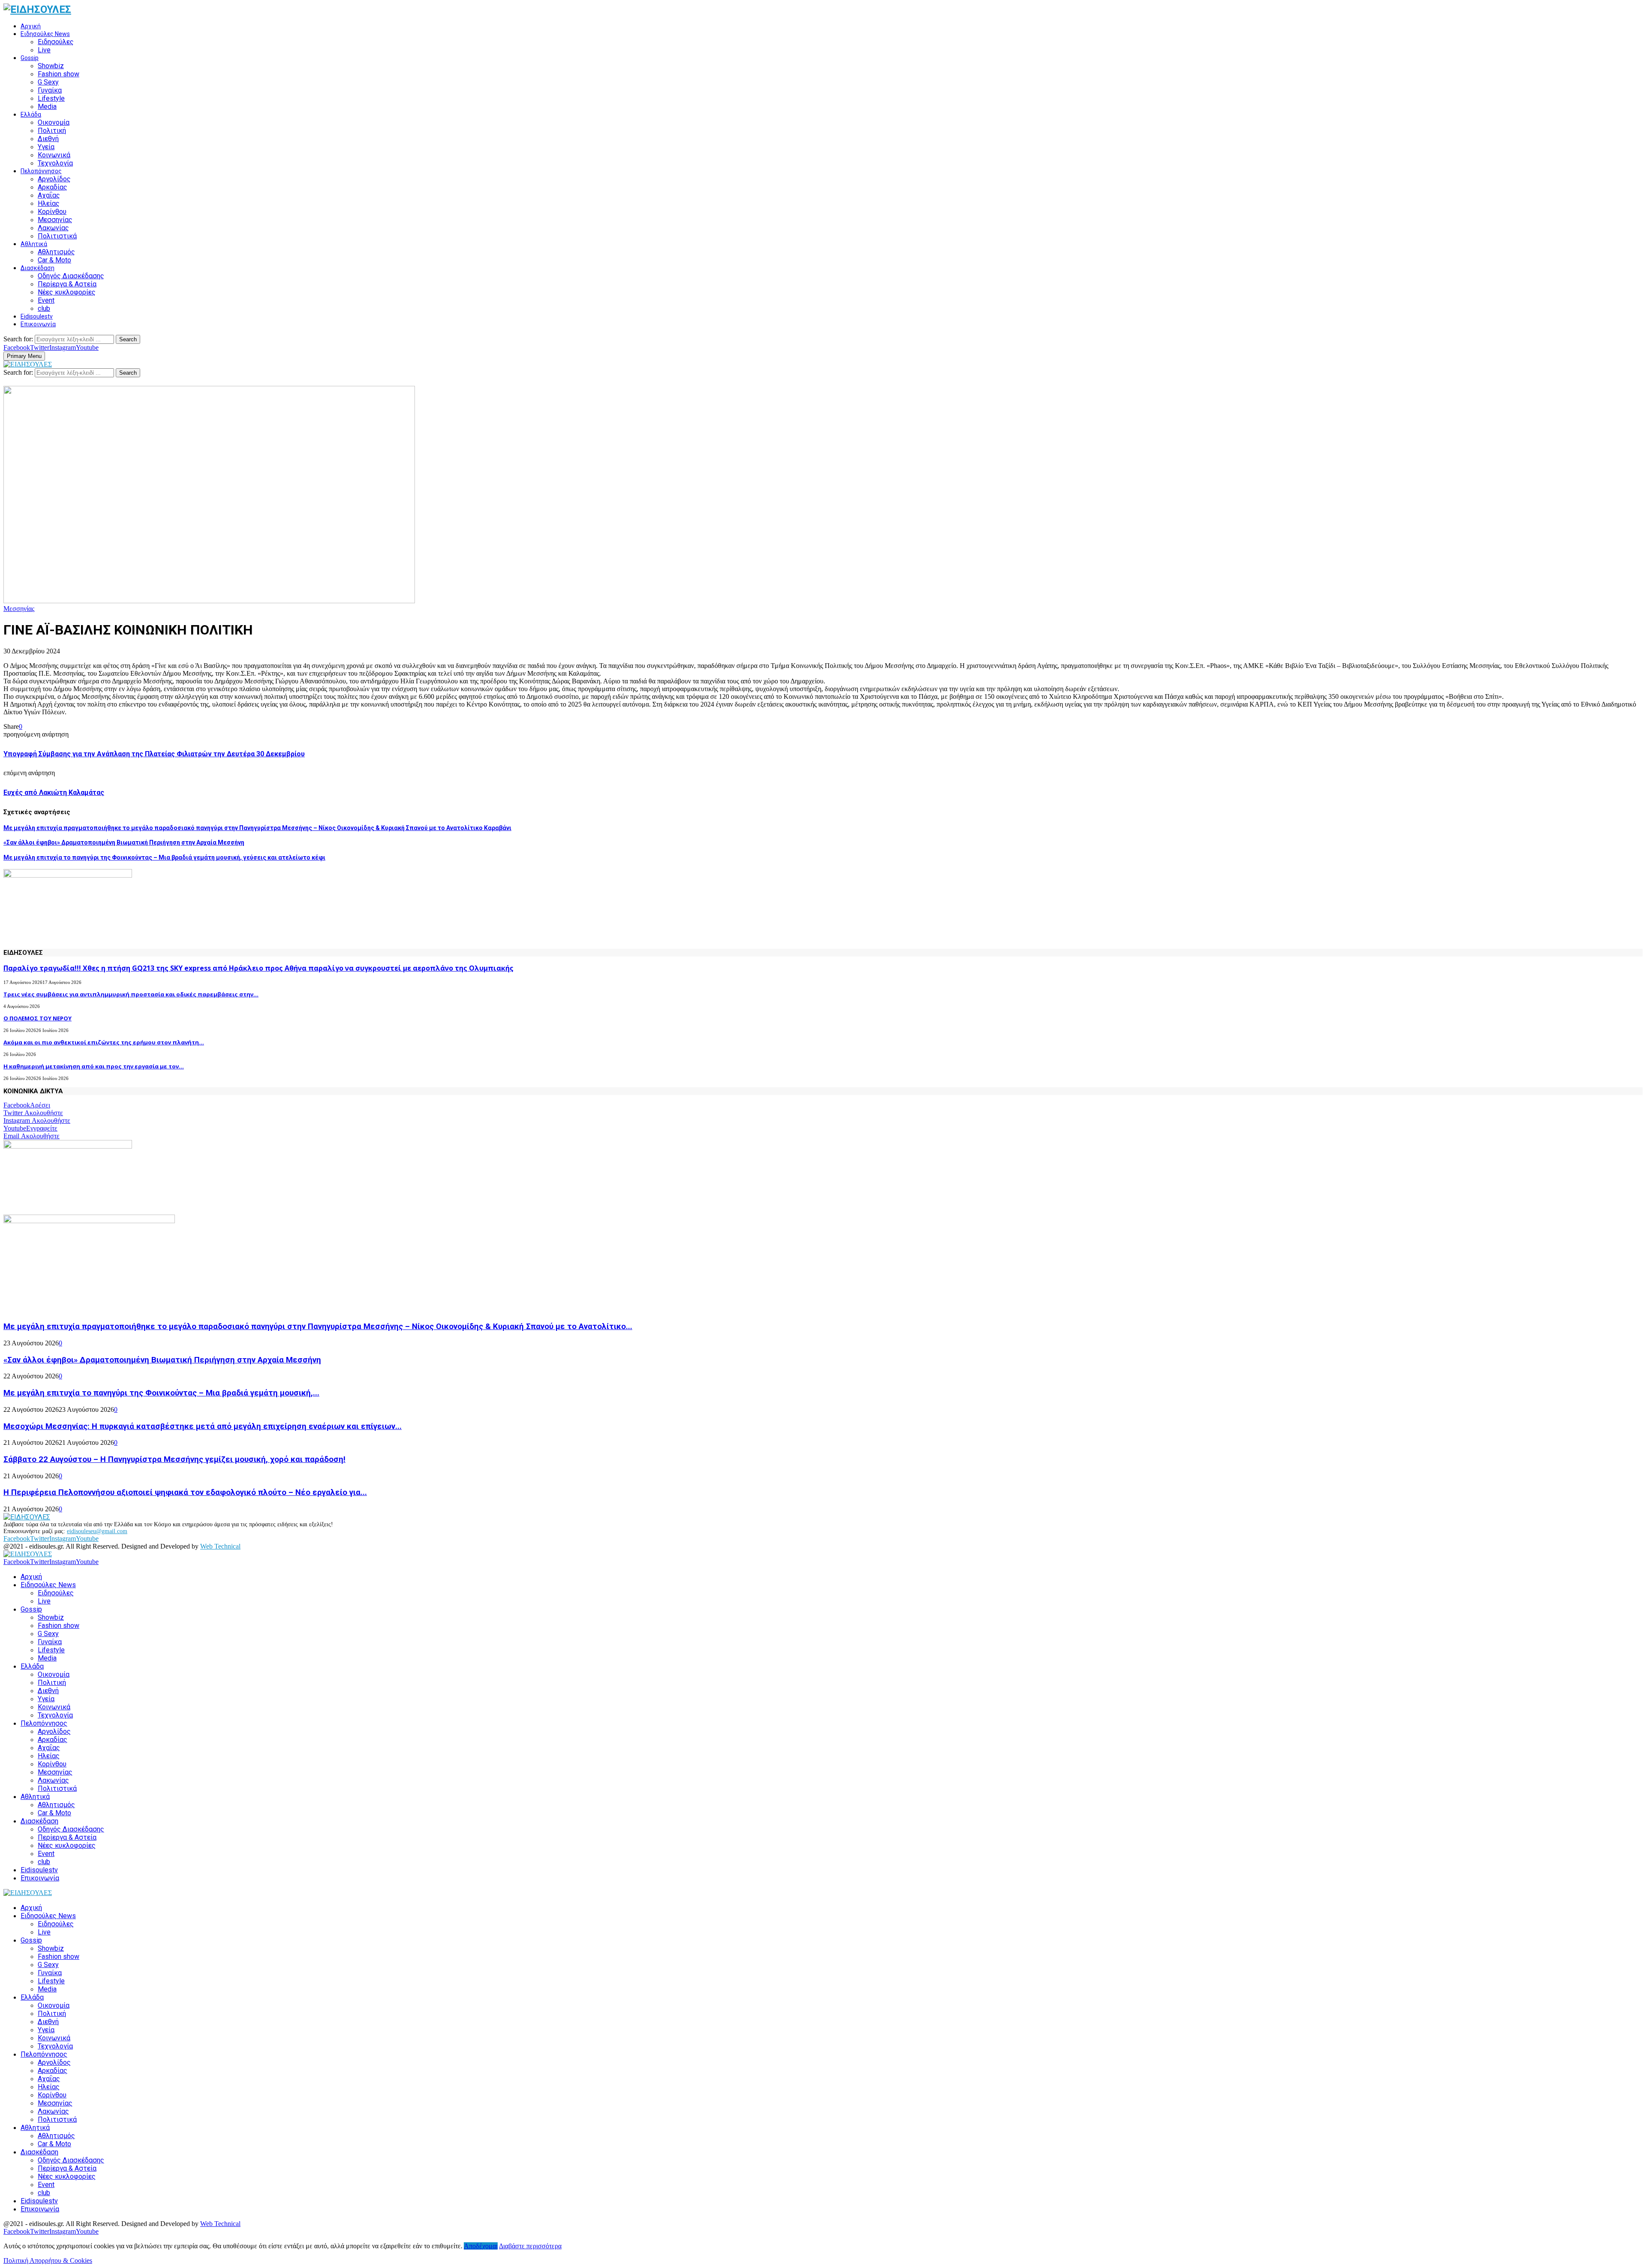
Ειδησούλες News (45, 34)
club (44, 308)
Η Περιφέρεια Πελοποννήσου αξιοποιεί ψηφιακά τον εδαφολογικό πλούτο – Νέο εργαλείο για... (185, 1492)
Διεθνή (48, 139)
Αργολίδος (54, 179)
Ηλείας (49, 203)
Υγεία (46, 147)
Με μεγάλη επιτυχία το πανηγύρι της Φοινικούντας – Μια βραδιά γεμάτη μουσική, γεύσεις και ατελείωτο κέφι (164, 857)
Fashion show (59, 74)
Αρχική (31, 26)
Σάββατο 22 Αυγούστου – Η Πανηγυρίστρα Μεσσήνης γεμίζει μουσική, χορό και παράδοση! (174, 1459)
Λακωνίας (53, 228)
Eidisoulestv (37, 316)
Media (47, 107)
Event (46, 300)
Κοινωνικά (54, 155)
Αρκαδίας (53, 187)
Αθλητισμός (56, 252)
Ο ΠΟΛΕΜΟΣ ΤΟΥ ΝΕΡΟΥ (38, 1018)
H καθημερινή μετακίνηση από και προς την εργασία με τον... (94, 1066)
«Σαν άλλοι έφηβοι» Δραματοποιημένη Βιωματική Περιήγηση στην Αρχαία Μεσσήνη (124, 842)
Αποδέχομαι (481, 2246)
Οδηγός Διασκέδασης (71, 276)
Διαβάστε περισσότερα (530, 2246)
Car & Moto (54, 260)
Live (44, 50)
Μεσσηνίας (55, 220)
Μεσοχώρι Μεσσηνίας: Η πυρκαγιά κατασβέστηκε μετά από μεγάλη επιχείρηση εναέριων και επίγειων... (203, 1426)
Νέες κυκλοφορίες (67, 292)
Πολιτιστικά (57, 236)
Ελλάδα (31, 114)
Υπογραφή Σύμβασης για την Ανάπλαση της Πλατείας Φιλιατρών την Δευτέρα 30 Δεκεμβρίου (154, 754)
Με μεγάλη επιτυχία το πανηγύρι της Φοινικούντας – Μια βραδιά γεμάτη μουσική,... (161, 1393)
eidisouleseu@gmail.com (97, 1531)
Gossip (30, 58)
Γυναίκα (50, 90)
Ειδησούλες (56, 42)
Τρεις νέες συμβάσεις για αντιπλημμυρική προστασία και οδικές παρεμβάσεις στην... (131, 994)
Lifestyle (51, 98)
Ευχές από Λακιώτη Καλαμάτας (54, 793)
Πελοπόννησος (41, 171)
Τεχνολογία (55, 163)
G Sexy (48, 82)
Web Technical (220, 1546)
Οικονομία (54, 122)
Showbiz (51, 66)
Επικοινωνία (38, 324)
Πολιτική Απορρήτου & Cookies (48, 2260)
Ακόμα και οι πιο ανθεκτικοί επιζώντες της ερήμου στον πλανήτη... (104, 1042)
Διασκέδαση (38, 268)
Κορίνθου (52, 212)
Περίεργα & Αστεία (67, 284)
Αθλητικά (34, 244)
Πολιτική (52, 131)
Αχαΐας (49, 195)
